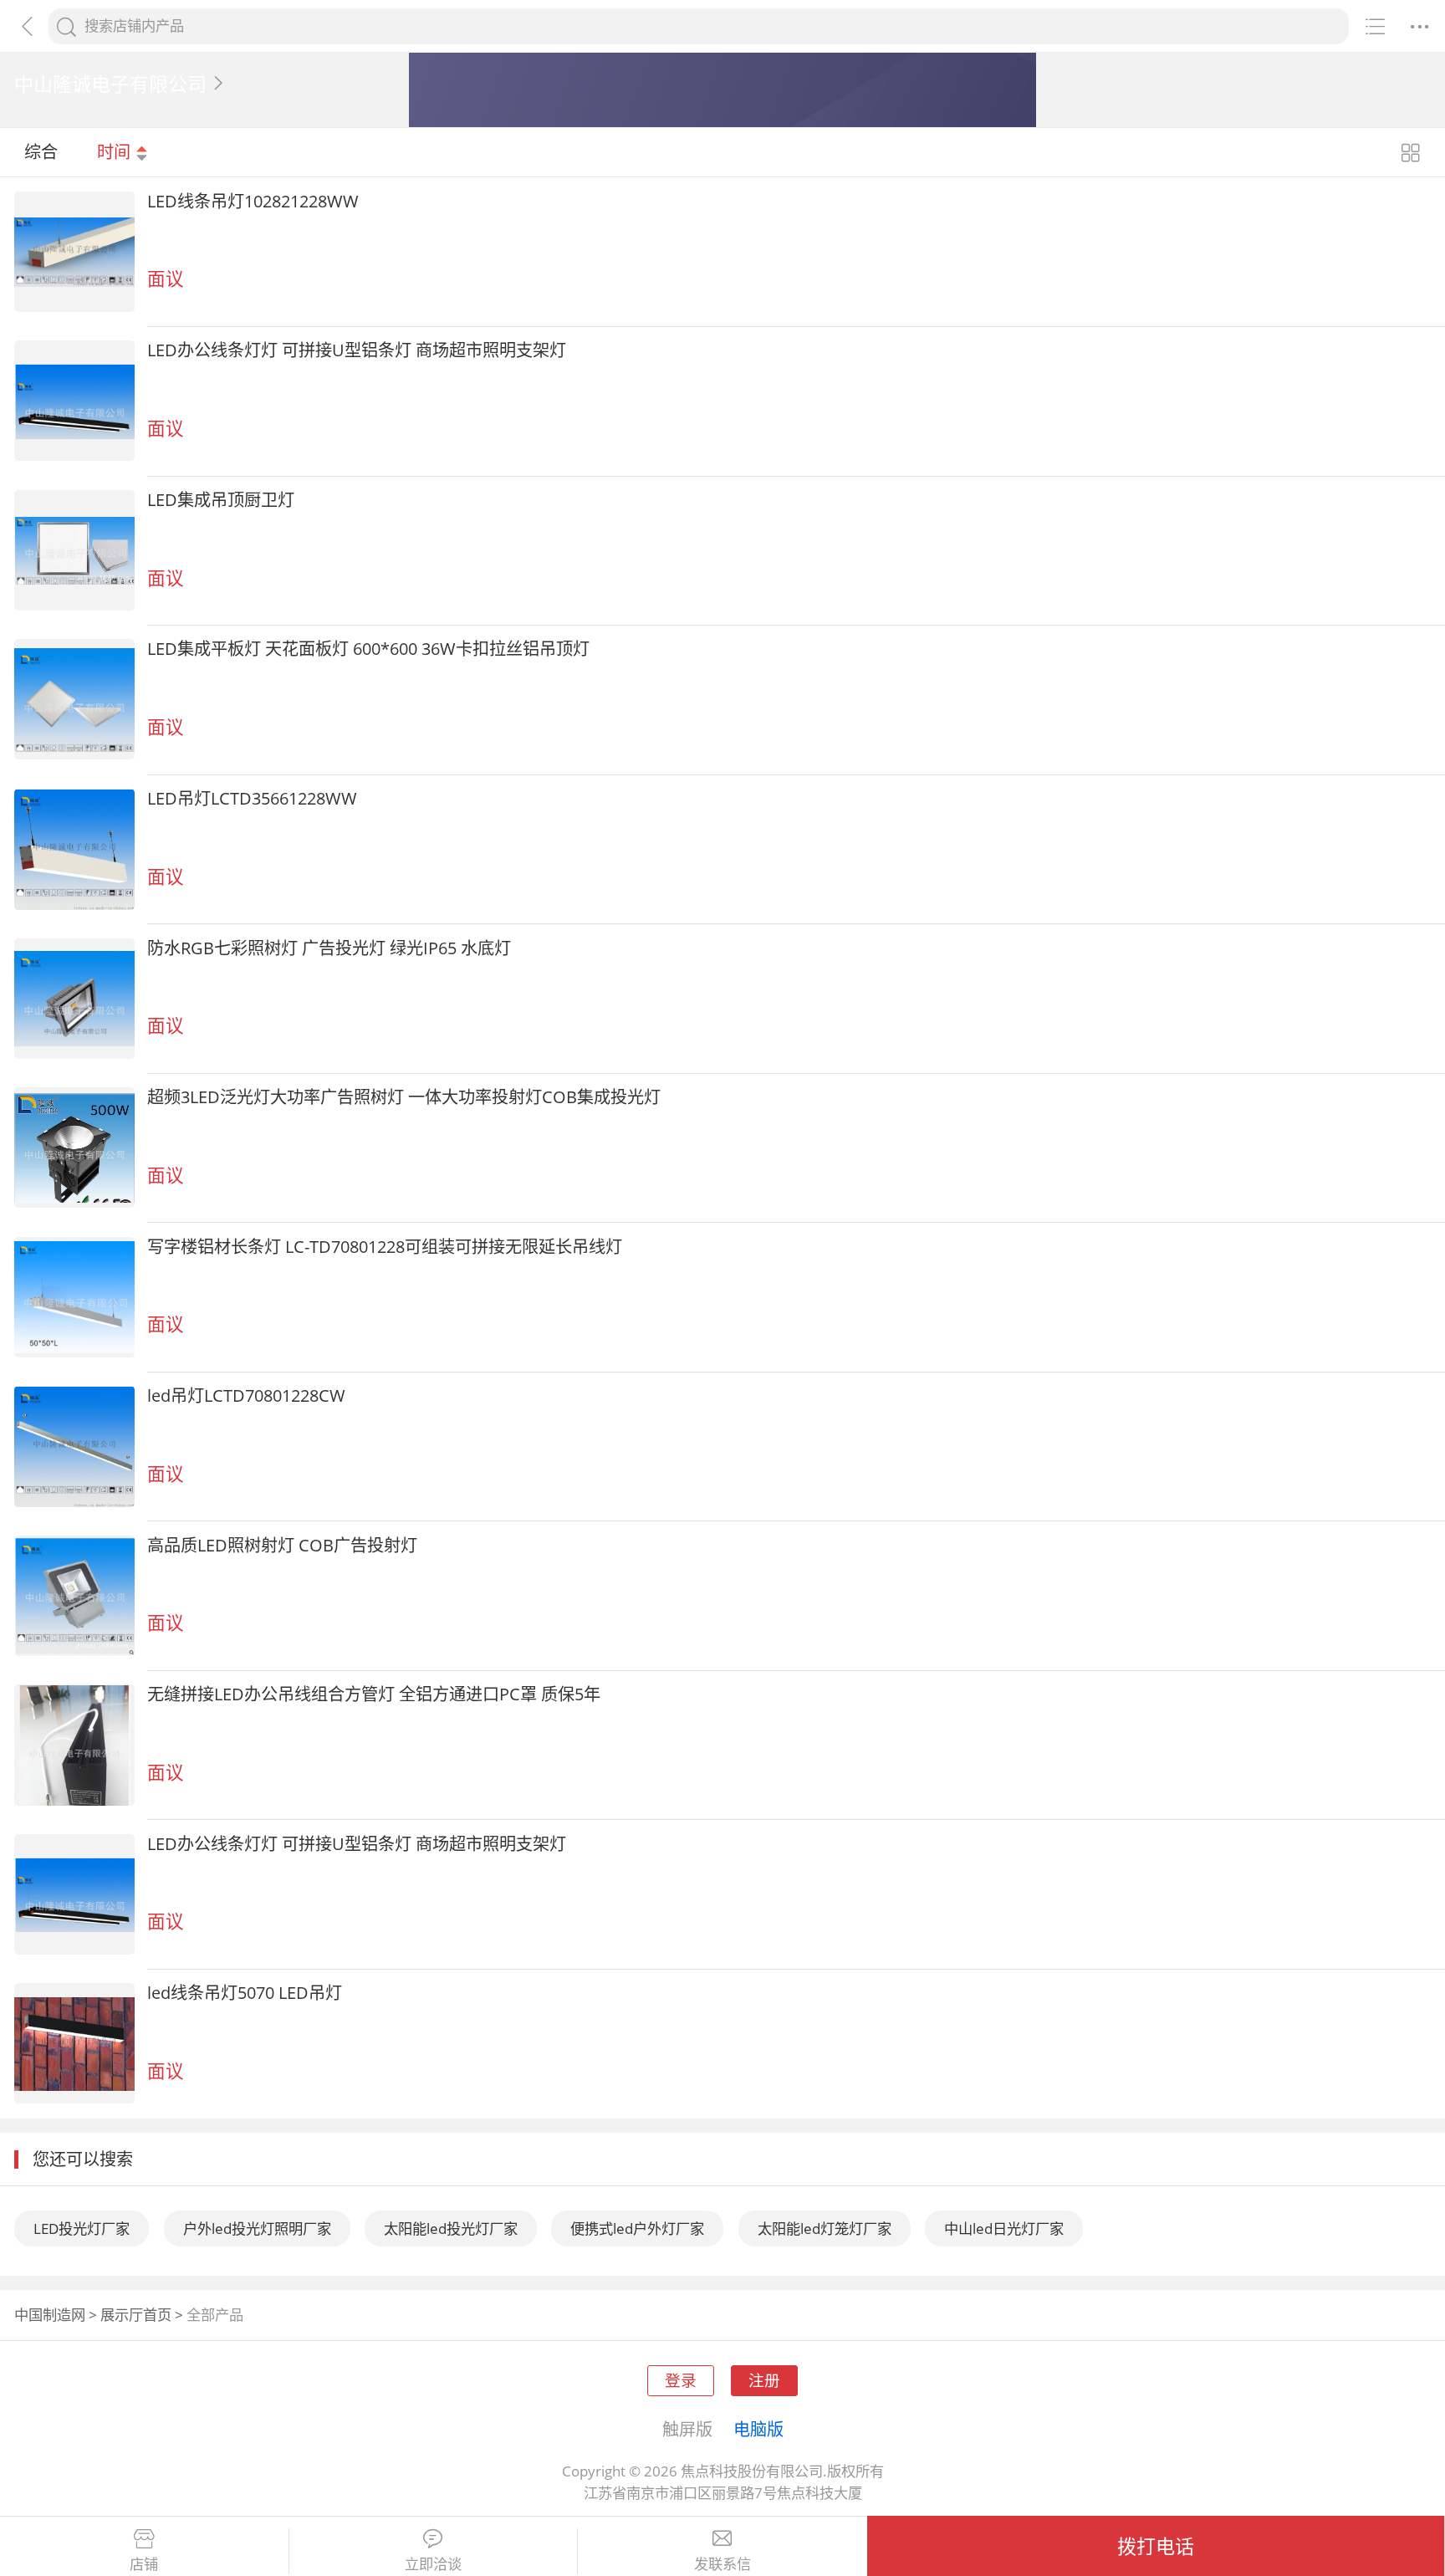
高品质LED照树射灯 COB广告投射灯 (282, 1545)
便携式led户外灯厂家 (637, 2228)
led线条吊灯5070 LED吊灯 (245, 1992)
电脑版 (758, 2429)
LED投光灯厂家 (82, 2228)
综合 (41, 151)
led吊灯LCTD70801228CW (246, 1395)
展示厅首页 (136, 2315)
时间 (116, 151)
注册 (764, 2380)
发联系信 (722, 2564)
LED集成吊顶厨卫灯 (221, 499)
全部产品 (215, 2315)
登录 (681, 2380)
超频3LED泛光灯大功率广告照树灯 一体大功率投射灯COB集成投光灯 (404, 1096)
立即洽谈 (433, 2564)
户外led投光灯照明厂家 (257, 2228)
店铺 (144, 2564)
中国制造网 (50, 2315)
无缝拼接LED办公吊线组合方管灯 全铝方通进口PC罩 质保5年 (374, 1694)
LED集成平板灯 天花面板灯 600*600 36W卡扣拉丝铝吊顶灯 (368, 648)
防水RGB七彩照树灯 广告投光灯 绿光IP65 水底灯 (329, 948)
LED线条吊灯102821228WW (253, 201)
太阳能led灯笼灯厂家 (825, 2228)
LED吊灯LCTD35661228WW (252, 798)
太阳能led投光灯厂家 (451, 2228)
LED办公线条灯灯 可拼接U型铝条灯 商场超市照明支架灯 (357, 350)
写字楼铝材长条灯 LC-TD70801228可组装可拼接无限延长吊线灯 (385, 1246)
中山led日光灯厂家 (1004, 2228)
